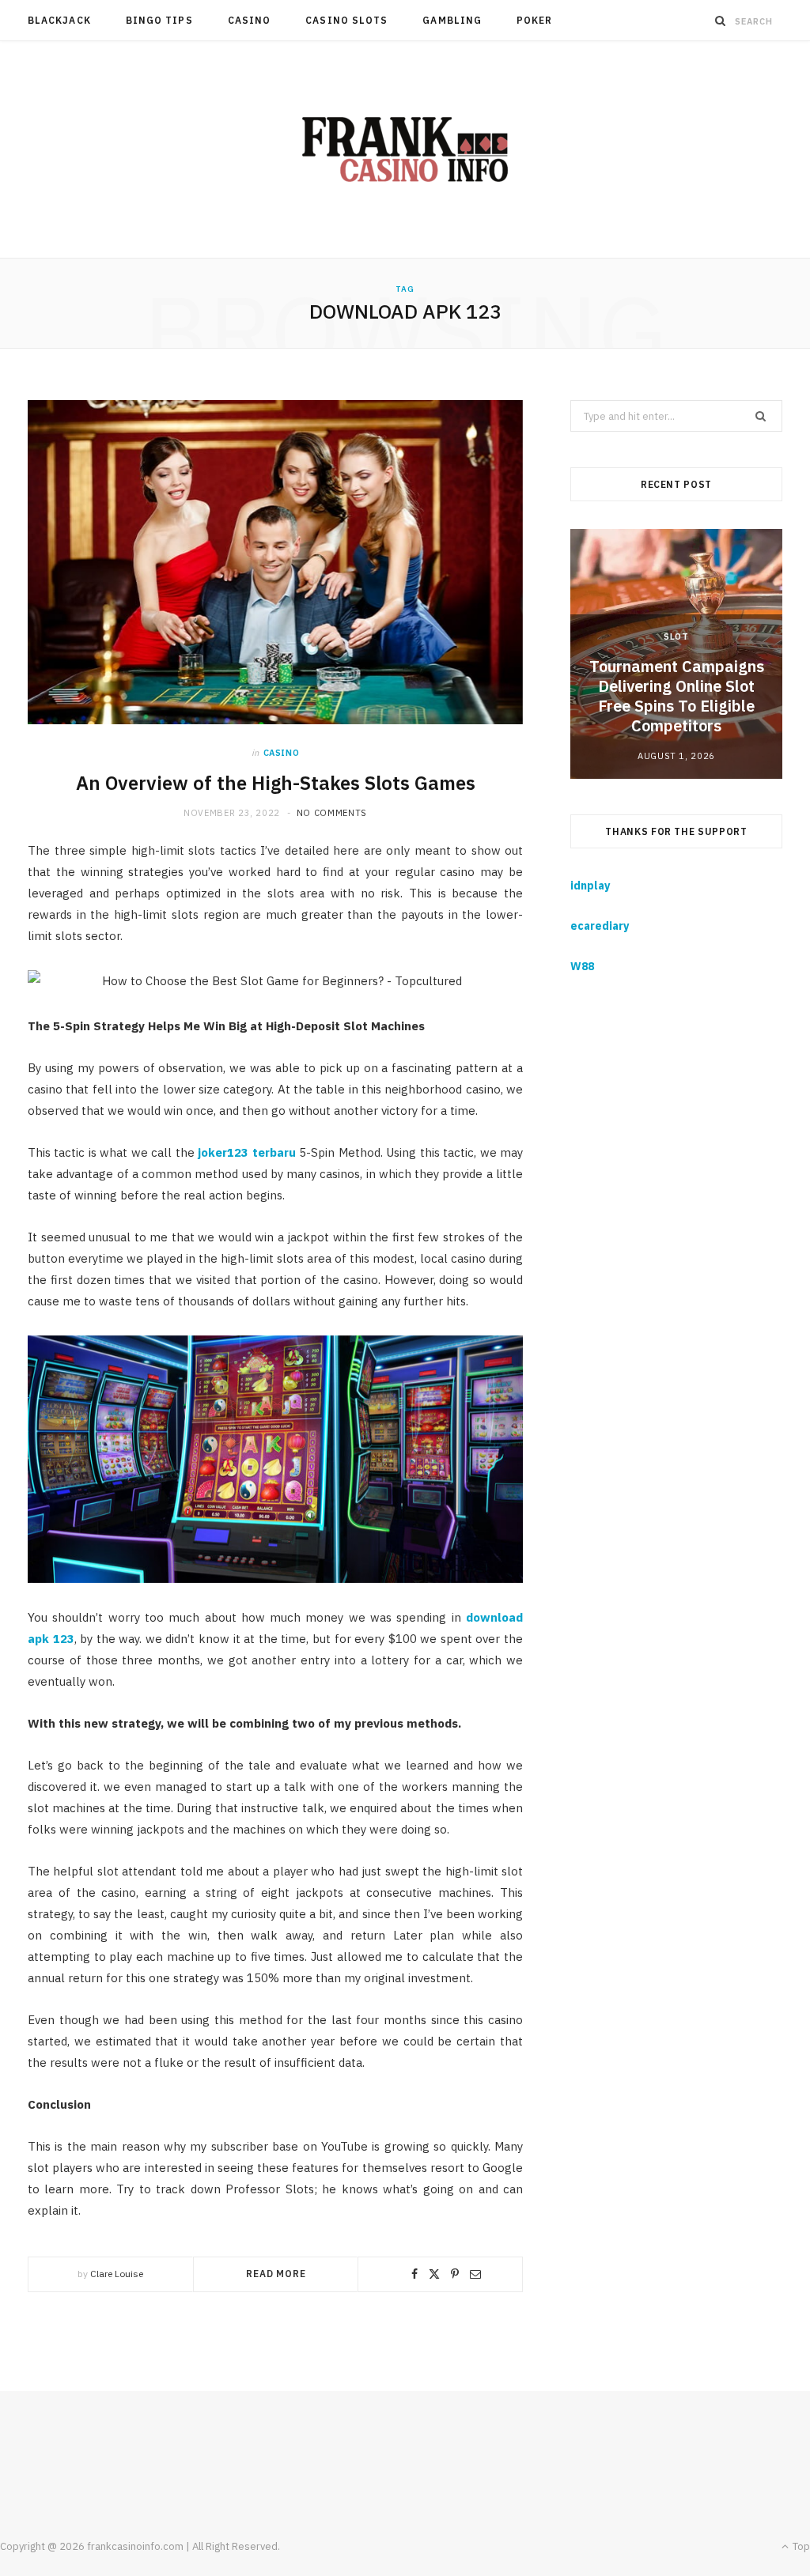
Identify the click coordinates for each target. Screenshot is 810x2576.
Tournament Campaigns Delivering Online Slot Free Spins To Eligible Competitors (677, 696)
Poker (534, 20)
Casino (249, 20)
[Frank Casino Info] (405, 149)
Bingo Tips (159, 20)
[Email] (475, 2274)
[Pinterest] (455, 2274)
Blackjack (59, 20)
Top (800, 2546)
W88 (582, 966)
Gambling (452, 20)
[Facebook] (414, 2274)
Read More (276, 2274)
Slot (676, 636)
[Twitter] (434, 2274)
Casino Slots (346, 20)
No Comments (332, 813)
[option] (676, 653)
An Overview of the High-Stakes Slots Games (276, 783)
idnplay (590, 886)
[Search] (721, 21)
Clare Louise (117, 2274)
